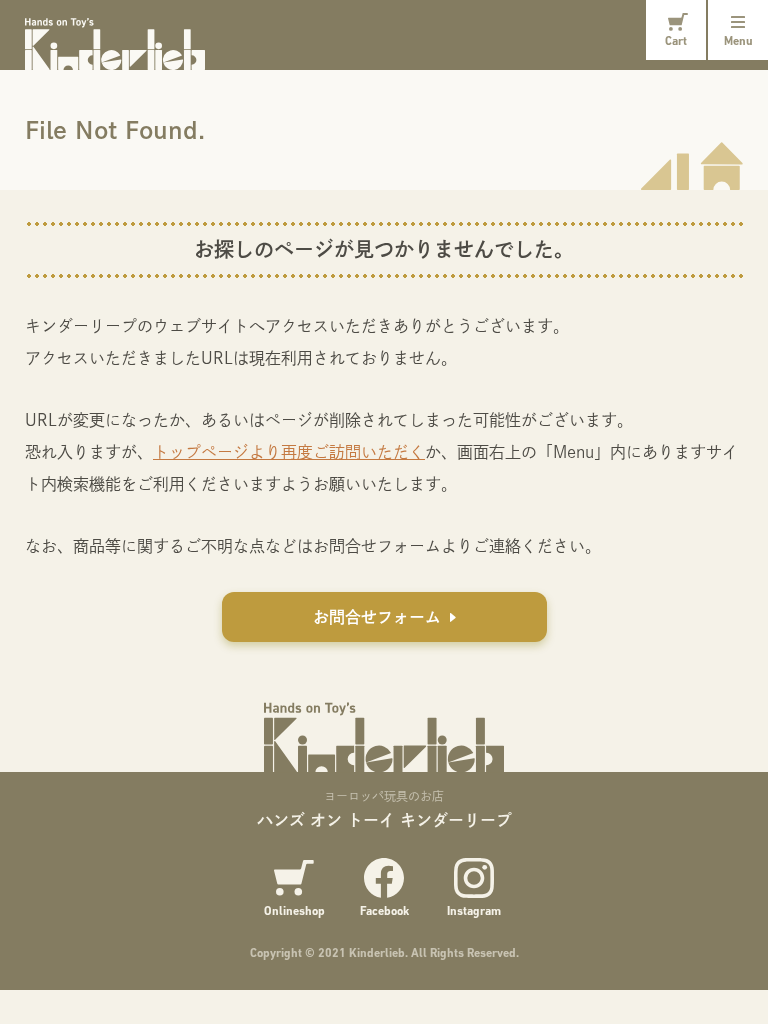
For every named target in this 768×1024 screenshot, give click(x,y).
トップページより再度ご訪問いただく (289, 451)
